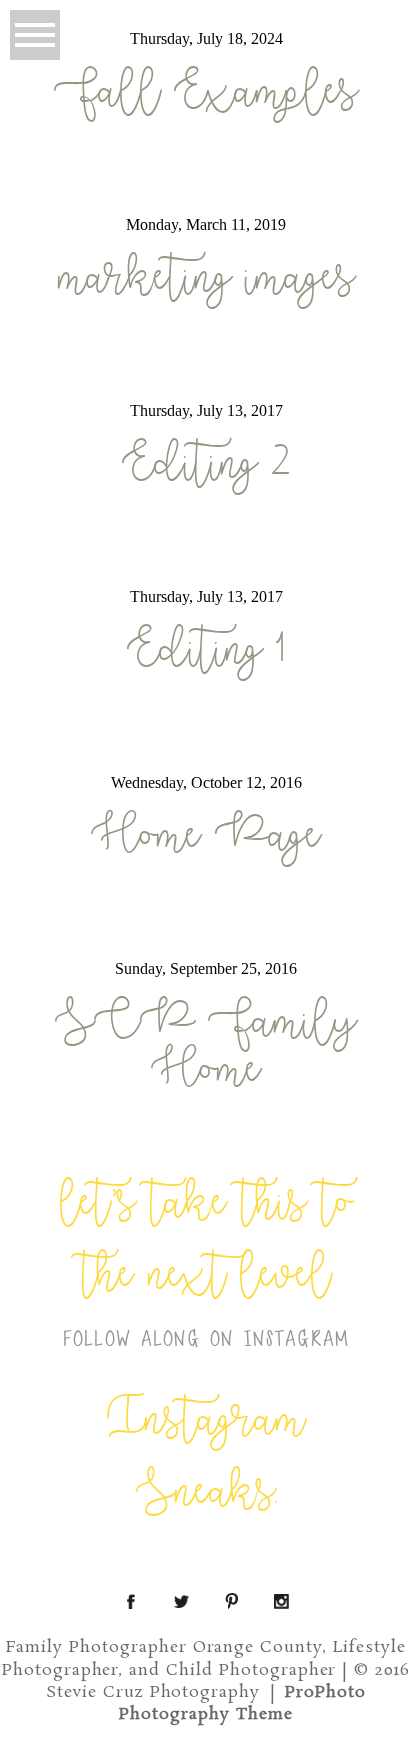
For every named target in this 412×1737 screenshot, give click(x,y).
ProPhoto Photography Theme (242, 1703)
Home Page (206, 836)
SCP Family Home (206, 1046)
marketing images (206, 278)
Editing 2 (206, 464)
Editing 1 (206, 650)
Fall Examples (206, 92)
